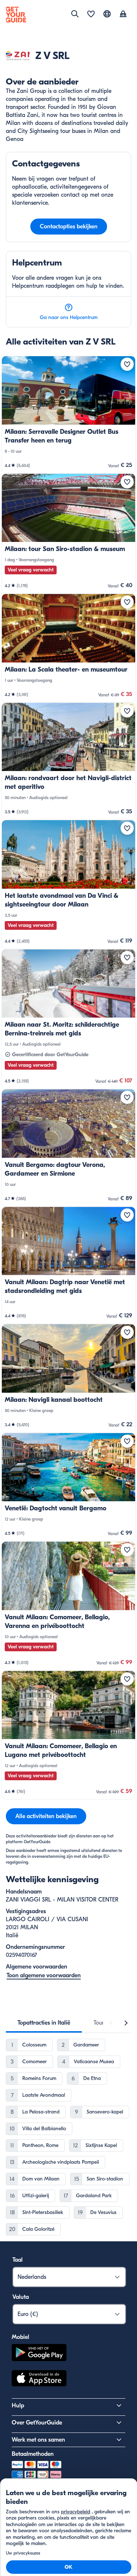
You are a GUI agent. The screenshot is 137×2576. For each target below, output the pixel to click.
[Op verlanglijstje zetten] (127, 364)
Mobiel (20, 2337)
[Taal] (107, 14)
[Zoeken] (75, 14)
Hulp (18, 2406)
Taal (18, 2260)
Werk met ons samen (38, 2440)
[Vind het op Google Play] (39, 2354)
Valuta (21, 2297)
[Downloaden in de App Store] (39, 2379)
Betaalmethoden (33, 2454)
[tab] (44, 2023)
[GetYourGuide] (16, 15)
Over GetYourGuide (37, 2423)
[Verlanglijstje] (91, 15)
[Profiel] (123, 15)
